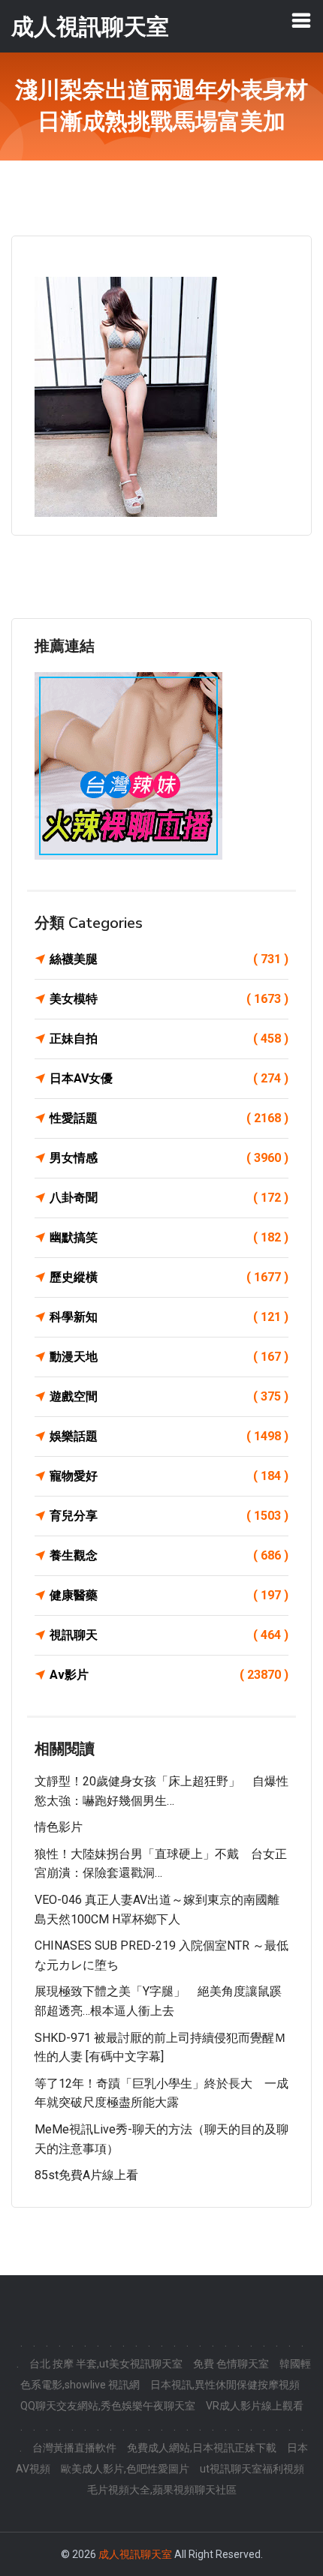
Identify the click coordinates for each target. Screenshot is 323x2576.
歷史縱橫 (169, 1277)
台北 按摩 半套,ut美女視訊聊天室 (106, 2364)
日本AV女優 (169, 1078)
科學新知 (169, 1317)
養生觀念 (169, 1555)
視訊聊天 (169, 1635)
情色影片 (59, 1827)
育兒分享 (169, 1516)
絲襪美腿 (169, 959)
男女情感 (169, 1158)
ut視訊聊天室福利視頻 (252, 2469)
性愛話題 (169, 1118)
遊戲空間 (169, 1396)
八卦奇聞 (169, 1198)
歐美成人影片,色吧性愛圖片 (125, 2469)
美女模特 (169, 999)
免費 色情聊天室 (231, 2364)
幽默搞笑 (169, 1237)
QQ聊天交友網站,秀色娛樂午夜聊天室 (108, 2406)
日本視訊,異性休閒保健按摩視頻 (225, 2385)
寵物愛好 (169, 1476)
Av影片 (169, 1675)
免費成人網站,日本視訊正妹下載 (202, 2448)
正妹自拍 (169, 1039)
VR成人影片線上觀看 (255, 2406)
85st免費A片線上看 (86, 2175)
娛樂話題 (169, 1436)
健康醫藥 (169, 1595)
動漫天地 (169, 1357)
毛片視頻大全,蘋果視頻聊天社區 (162, 2490)
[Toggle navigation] (301, 20)
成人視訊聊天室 (135, 2554)
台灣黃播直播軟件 (74, 2448)
